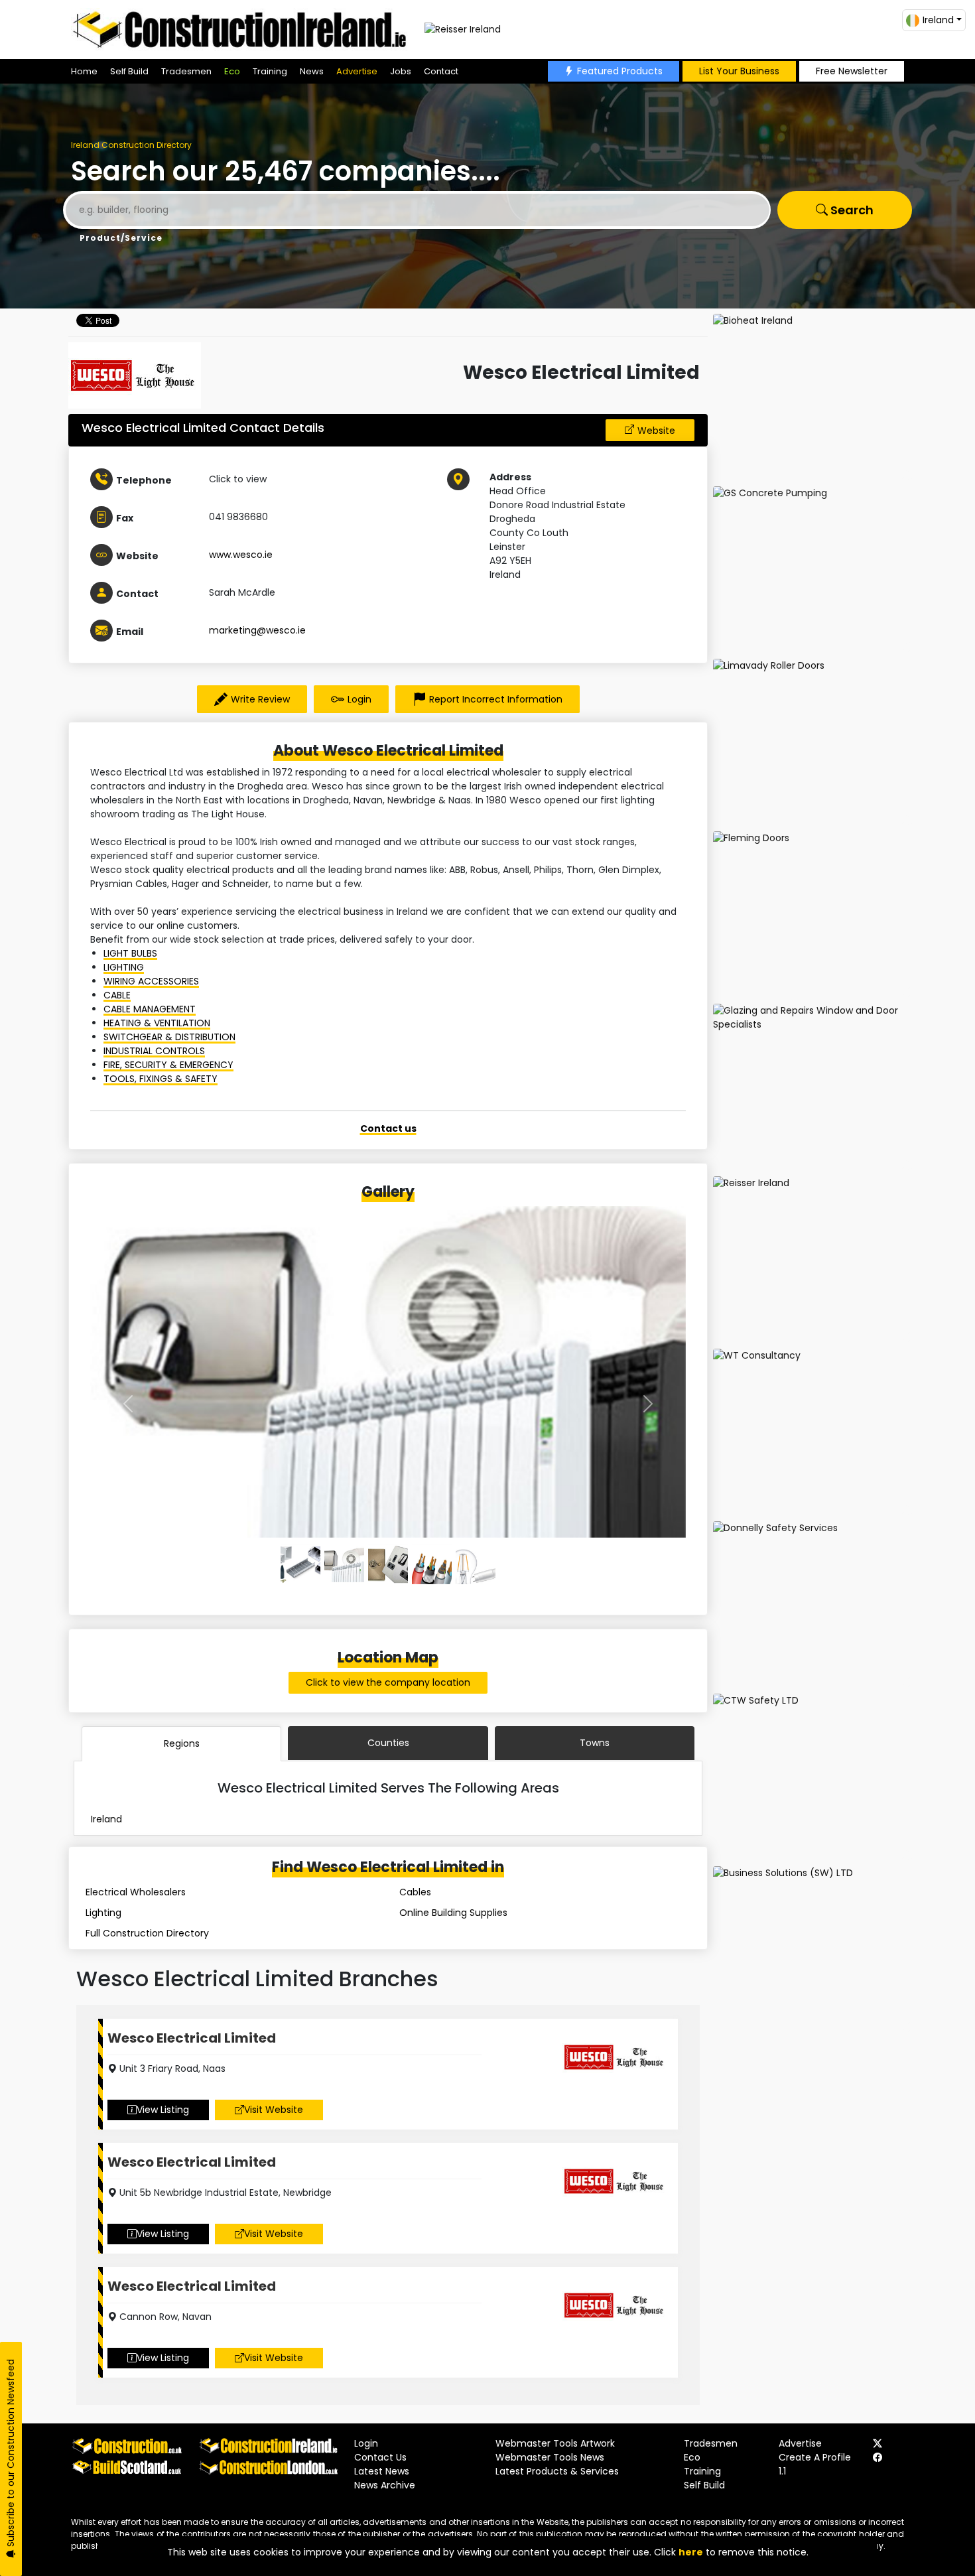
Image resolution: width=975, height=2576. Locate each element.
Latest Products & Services (557, 2471)
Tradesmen (186, 71)
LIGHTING (124, 967)
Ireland (106, 1819)
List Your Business (739, 71)
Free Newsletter (852, 71)
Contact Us (380, 2457)
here (691, 2552)
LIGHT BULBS (130, 953)
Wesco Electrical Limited (192, 2038)
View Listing (163, 2110)
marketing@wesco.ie (257, 630)
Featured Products (620, 71)
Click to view (238, 479)
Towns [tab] (595, 1743)
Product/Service (121, 238)
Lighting (103, 1913)
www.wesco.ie (241, 555)
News (312, 71)
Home (84, 71)
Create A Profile (815, 2457)
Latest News (382, 2471)
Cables (415, 1892)
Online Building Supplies (453, 1913)
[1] (344, 1564)
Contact (441, 71)
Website (656, 431)
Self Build (129, 71)
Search (851, 210)
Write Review (260, 699)
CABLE (117, 995)
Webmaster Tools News (550, 2457)
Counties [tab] (388, 1743)
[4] (476, 1564)
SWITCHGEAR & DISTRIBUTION (169, 1037)
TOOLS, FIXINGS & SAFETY (161, 1079)
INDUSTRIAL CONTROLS (154, 1051)
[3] (432, 1564)
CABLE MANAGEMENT (150, 1009)
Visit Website (274, 2110)
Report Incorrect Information (496, 699)
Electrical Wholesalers (136, 1892)
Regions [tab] (182, 1743)
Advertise (357, 71)
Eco (232, 71)
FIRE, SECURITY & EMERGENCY (168, 1065)
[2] (388, 1564)
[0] (300, 1564)
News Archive (385, 2485)
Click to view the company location (388, 1682)
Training (270, 71)
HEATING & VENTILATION (157, 1023)
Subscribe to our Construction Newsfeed (11, 2454)
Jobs (401, 71)
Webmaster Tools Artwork (555, 2443)
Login (359, 699)
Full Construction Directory (147, 1933)
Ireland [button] (938, 20)
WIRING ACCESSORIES (151, 981)
